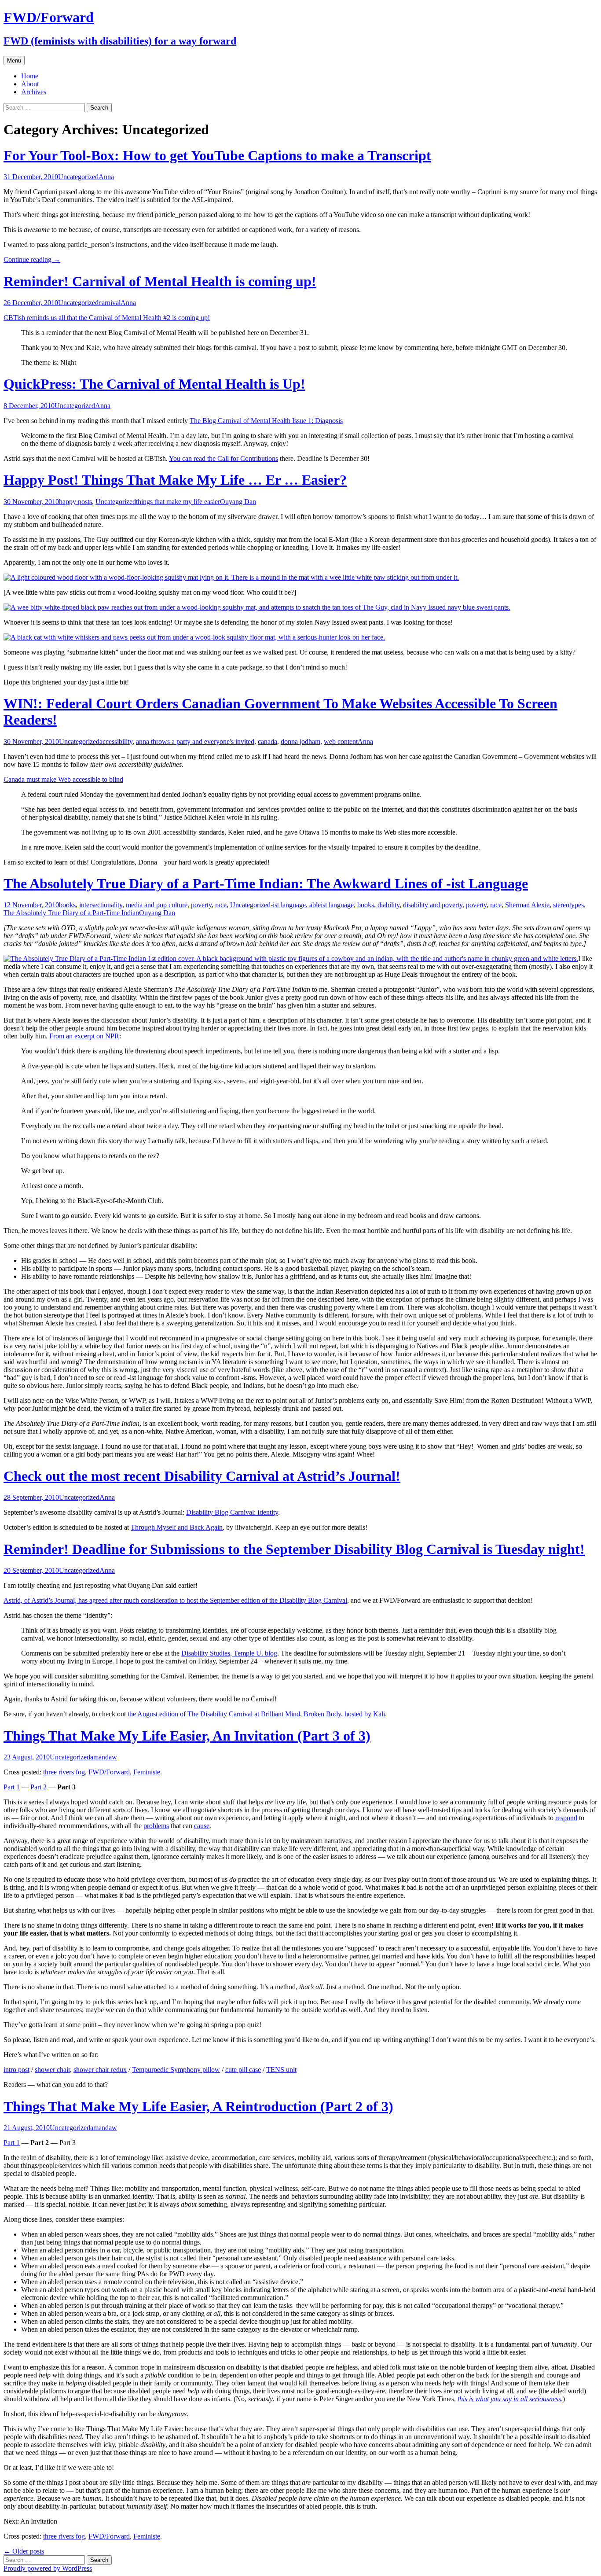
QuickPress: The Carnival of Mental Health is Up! (154, 384)
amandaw (104, 1757)
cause (202, 1826)
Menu (14, 61)
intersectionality (101, 905)
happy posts (75, 502)
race (221, 905)
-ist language (288, 905)
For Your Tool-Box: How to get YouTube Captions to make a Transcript (217, 155)
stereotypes (568, 905)
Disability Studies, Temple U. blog (229, 1653)
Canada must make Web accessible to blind (63, 779)
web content (341, 742)
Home (30, 76)
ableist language (332, 905)
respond (566, 1818)
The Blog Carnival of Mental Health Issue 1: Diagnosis (266, 421)
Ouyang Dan (238, 502)
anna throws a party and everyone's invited (195, 742)
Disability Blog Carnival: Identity (232, 1512)
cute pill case (243, 2070)
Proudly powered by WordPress (48, 2568)
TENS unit (281, 2070)
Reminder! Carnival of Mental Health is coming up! (160, 281)
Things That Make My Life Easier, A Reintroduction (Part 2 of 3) (198, 2106)
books (67, 905)
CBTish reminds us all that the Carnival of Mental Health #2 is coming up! (107, 318)
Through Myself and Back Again (177, 1527)
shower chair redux (100, 2070)
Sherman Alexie (527, 905)
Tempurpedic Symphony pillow (176, 2070)
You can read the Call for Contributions (224, 458)
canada (268, 742)
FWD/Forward (109, 1772)
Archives (34, 92)
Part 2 (38, 1787)
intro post (16, 2070)
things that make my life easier (178, 502)
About (30, 84)
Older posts (24, 2551)
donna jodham (300, 742)
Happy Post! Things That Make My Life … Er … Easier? (175, 480)
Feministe (147, 1772)
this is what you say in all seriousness (509, 2399)
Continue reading (32, 259)
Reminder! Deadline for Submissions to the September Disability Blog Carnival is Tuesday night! (294, 1549)
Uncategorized (78, 177)
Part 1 (12, 1787)
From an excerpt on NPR (84, 1036)
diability (388, 905)
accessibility (116, 742)
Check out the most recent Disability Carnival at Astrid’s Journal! (202, 1476)
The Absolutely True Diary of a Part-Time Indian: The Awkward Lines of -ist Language (266, 883)
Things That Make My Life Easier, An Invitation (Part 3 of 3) (187, 1736)
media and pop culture (157, 905)
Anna (106, 177)
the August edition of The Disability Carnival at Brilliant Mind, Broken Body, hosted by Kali (256, 1714)
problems (156, 1826)
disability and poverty (433, 905)
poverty (201, 905)
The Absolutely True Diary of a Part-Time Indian (71, 913)
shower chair (52, 2070)
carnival (110, 303)
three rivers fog (64, 1772)
